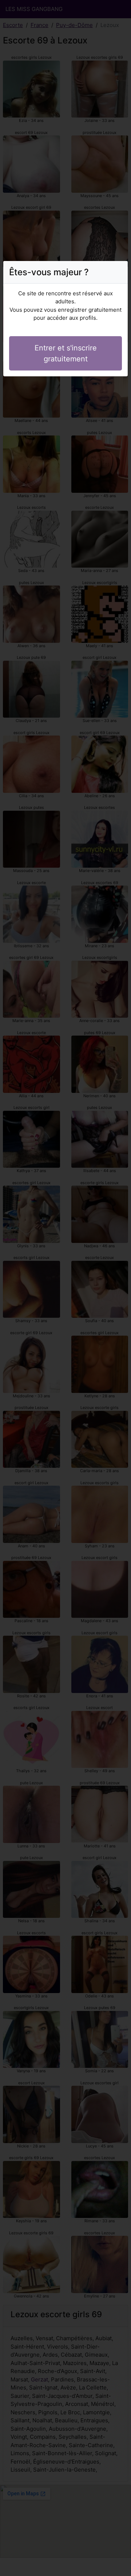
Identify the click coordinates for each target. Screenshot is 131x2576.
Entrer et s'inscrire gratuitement (66, 353)
